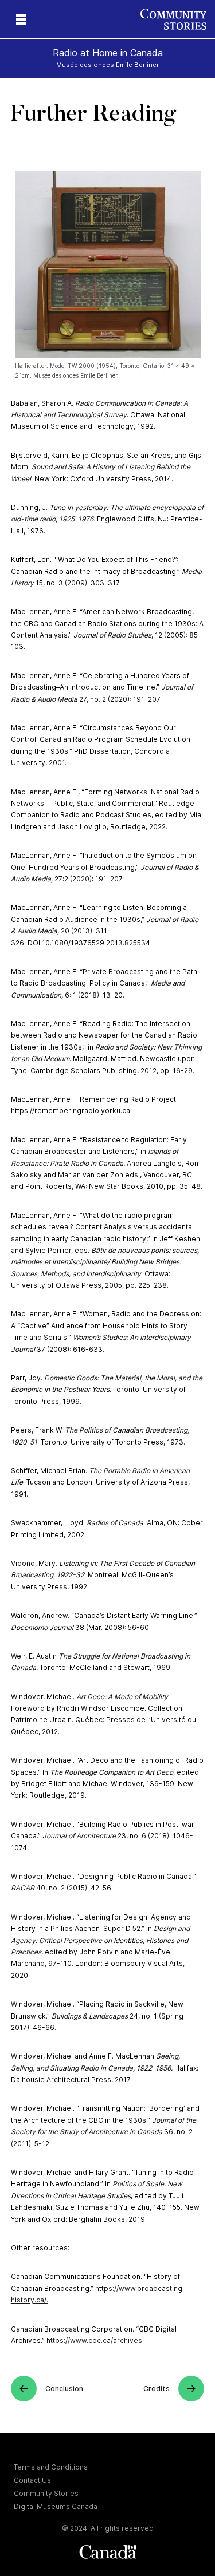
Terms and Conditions (51, 2467)
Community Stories (46, 2493)
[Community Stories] (178, 19)
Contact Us (32, 2480)
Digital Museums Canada (56, 2506)
